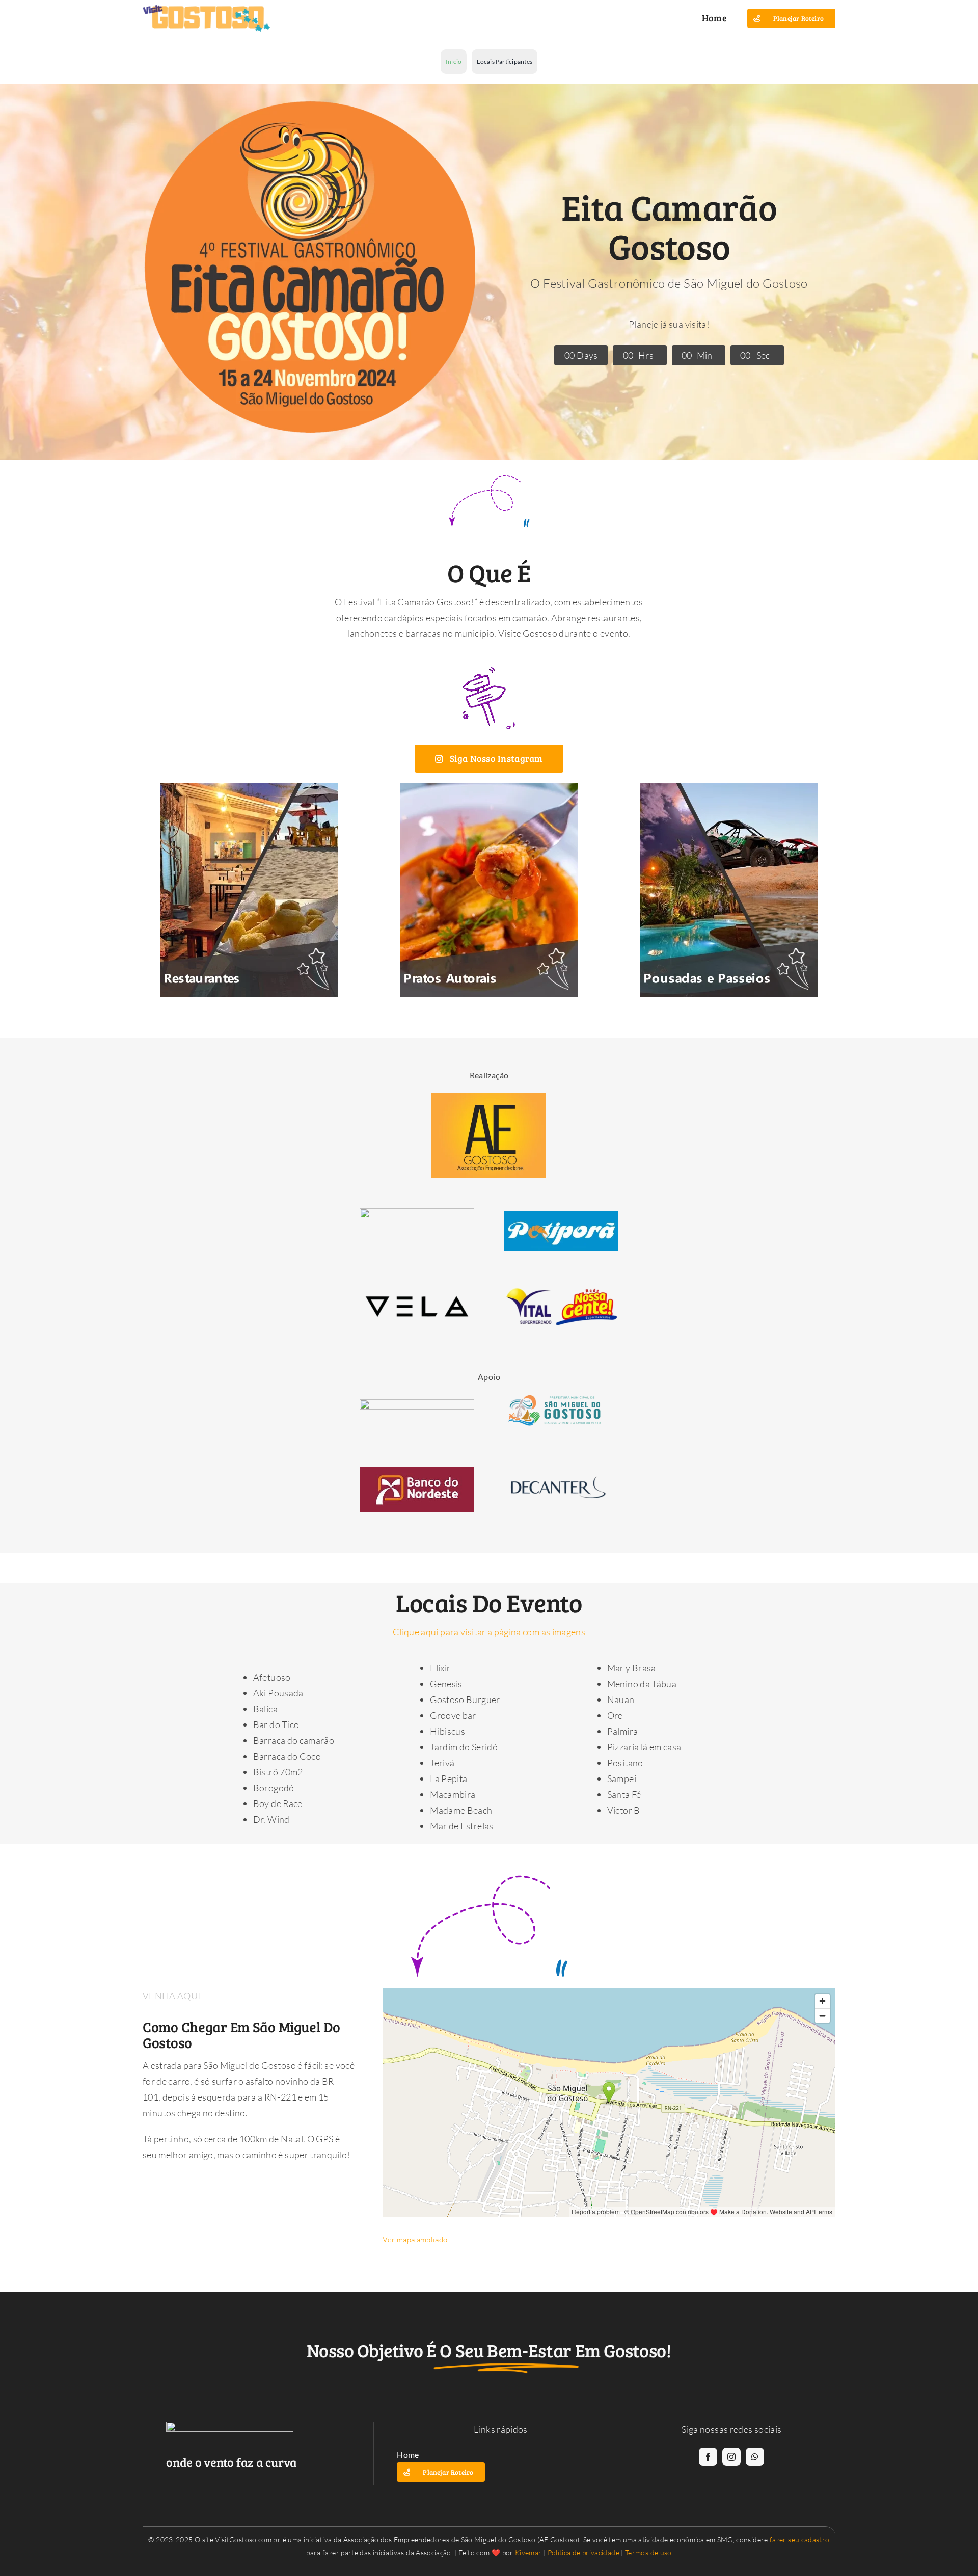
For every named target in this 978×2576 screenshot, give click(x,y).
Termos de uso (648, 2552)
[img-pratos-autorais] (489, 787)
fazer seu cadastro (799, 2540)
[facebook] (708, 2457)
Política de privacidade (583, 2552)
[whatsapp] (755, 2457)
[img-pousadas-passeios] (729, 787)
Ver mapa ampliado (415, 2239)
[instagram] (731, 2457)
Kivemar (528, 2552)
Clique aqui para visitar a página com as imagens (489, 1632)
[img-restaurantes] (249, 787)
